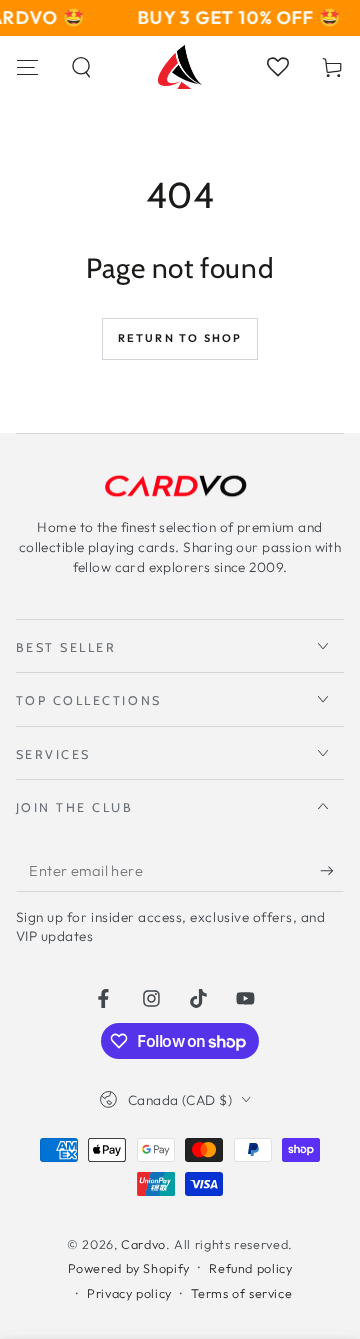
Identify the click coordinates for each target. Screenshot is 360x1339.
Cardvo (143, 1244)
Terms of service (241, 1293)
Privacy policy (129, 1293)
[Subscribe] (332, 871)
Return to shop (180, 338)
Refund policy (250, 1268)
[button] (82, 67)
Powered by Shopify (129, 1268)
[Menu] (27, 67)
